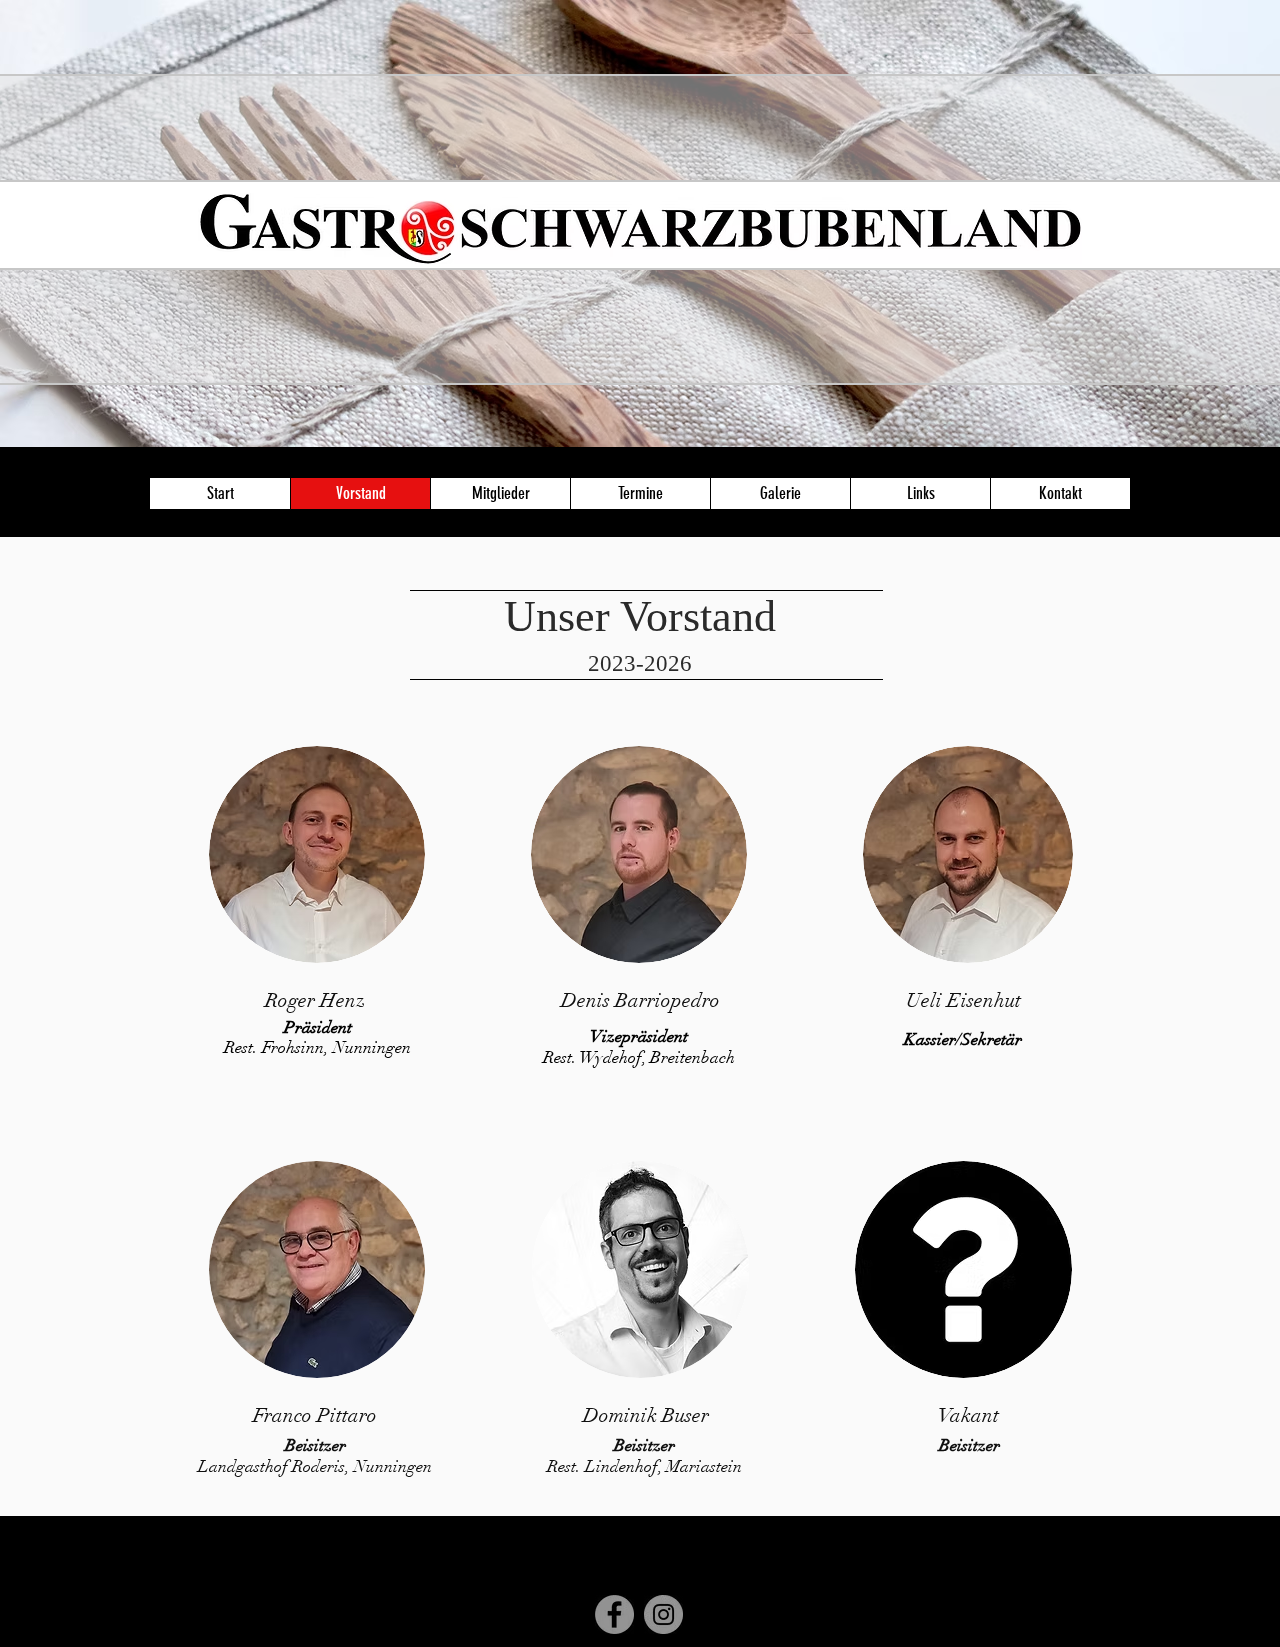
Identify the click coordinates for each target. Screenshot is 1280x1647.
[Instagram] (663, 1614)
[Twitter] (1082, 1632)
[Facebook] (614, 1614)
